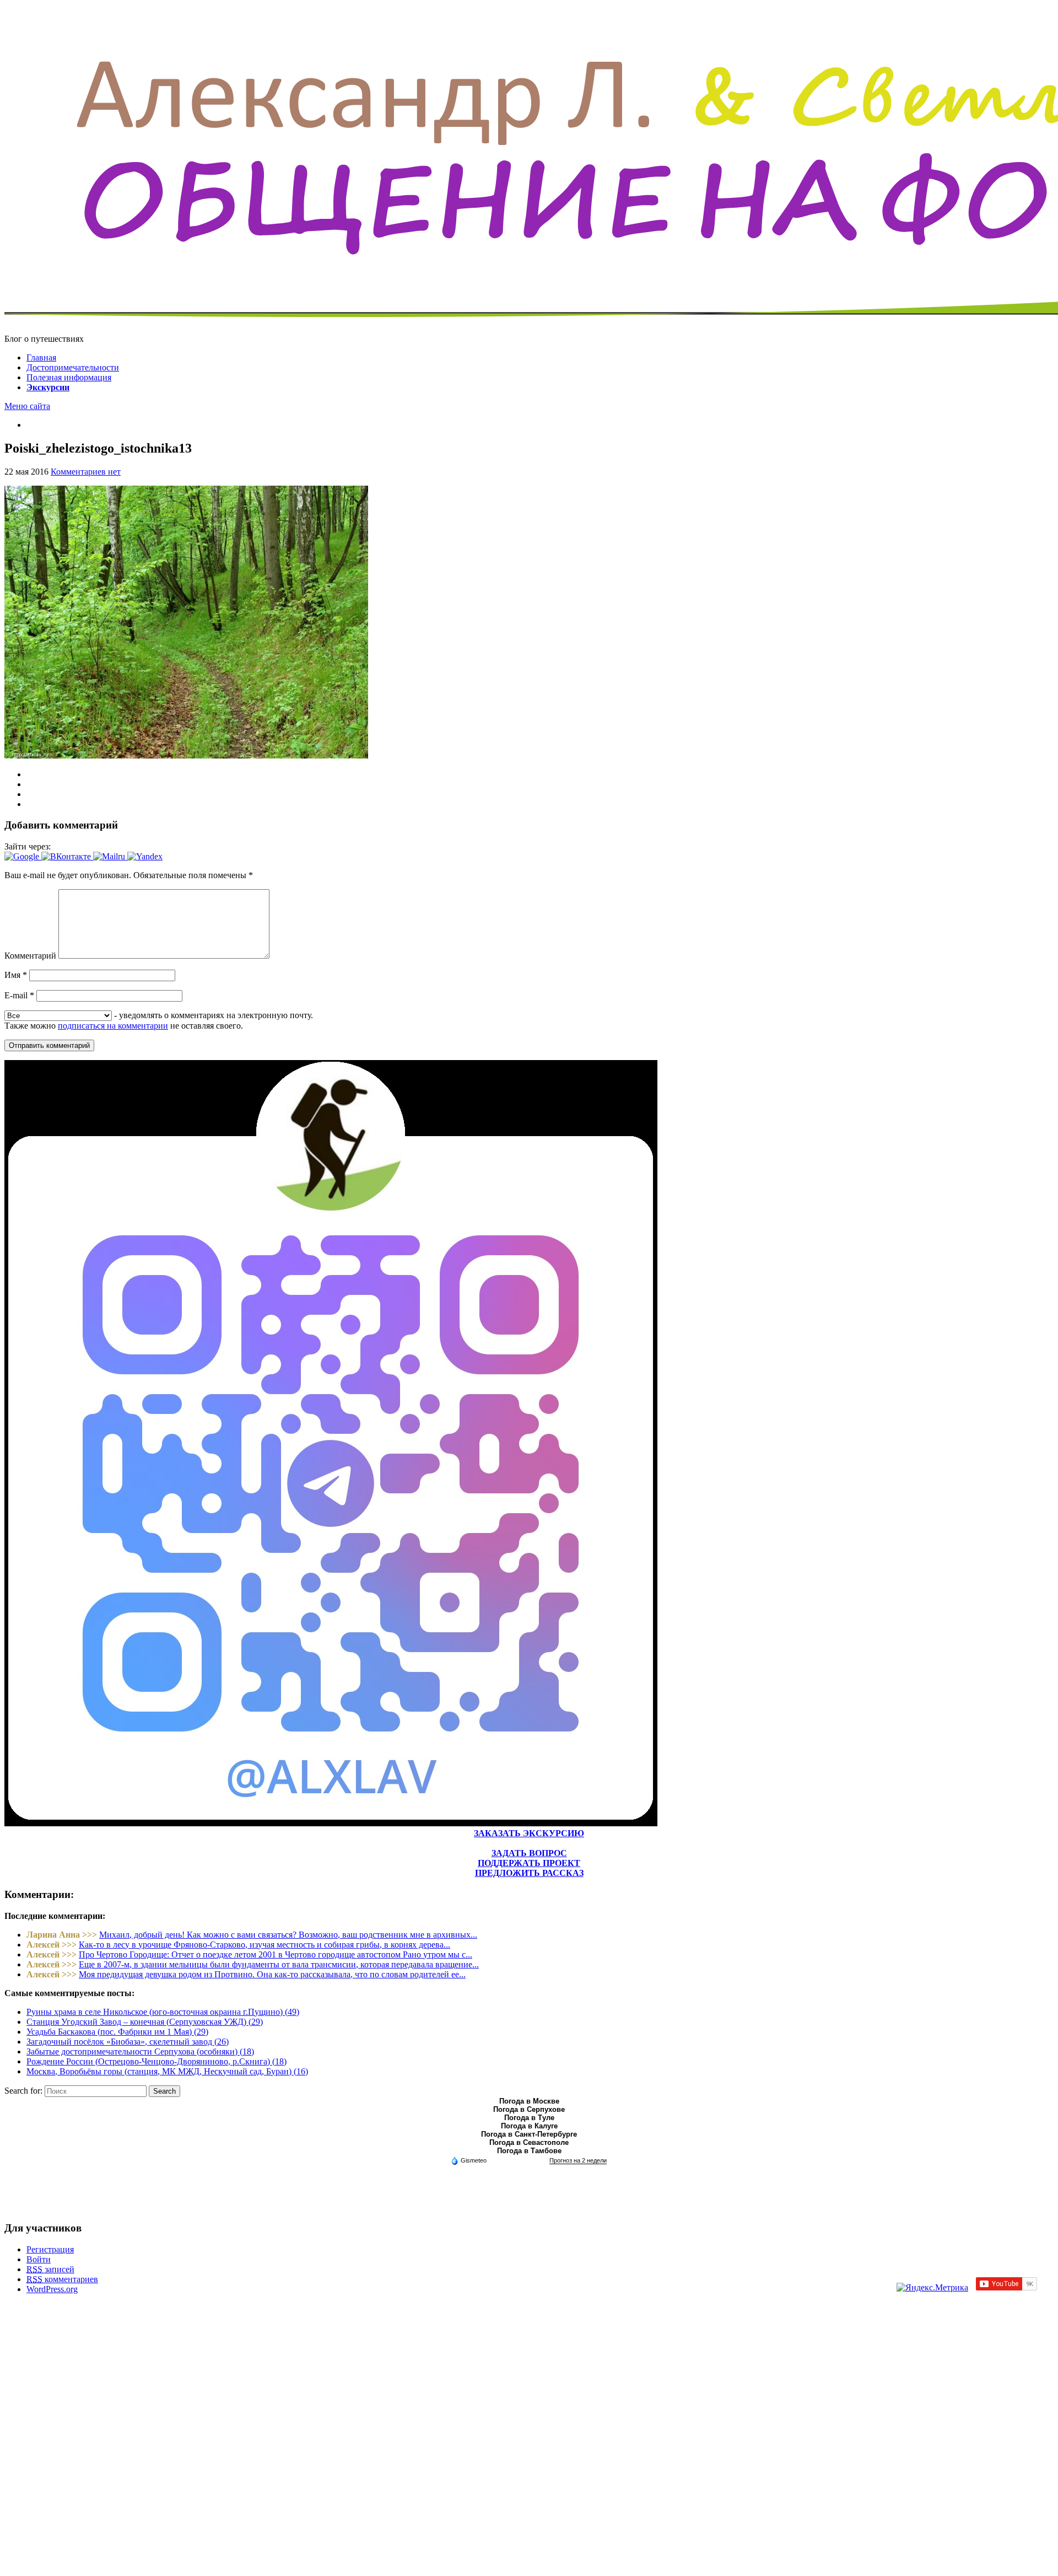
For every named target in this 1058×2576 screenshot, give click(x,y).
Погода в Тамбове (529, 2151)
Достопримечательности (73, 367)
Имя (16, 975)
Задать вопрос (529, 1853)
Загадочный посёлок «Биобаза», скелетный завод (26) (128, 2042)
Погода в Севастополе (529, 2142)
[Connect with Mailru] (110, 856)
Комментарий (30, 956)
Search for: (23, 2091)
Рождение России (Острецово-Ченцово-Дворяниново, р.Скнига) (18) (156, 2061)
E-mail (19, 995)
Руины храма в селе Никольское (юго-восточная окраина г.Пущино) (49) (163, 2012)
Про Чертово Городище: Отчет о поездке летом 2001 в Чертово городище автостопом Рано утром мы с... (276, 1954)
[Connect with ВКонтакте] (67, 856)
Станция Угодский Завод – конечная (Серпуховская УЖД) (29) (145, 2022)
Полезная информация (69, 377)
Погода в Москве (529, 2101)
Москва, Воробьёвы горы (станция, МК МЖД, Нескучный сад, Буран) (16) (167, 2071)
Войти (39, 2259)
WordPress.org (52, 2289)
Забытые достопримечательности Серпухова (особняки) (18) (140, 2051)
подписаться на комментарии (113, 1026)
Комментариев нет (86, 472)
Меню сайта (27, 406)
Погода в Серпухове (529, 2109)
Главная (41, 357)
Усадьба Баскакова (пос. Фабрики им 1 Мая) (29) (117, 2032)
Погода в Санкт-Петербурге (529, 2134)
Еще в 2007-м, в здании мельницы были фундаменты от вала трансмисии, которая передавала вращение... (279, 1964)
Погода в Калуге (529, 2126)
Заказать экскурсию (529, 1833)
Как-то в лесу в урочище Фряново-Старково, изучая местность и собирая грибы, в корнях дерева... (264, 1945)
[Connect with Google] (23, 856)
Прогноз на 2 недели (578, 2160)
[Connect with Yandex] (145, 856)
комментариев (62, 2279)
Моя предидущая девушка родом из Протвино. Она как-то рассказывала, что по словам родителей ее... (272, 1974)
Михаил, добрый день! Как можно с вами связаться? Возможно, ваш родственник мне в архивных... (288, 1935)
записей (50, 2269)
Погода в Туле (529, 2118)
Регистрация (50, 2249)
